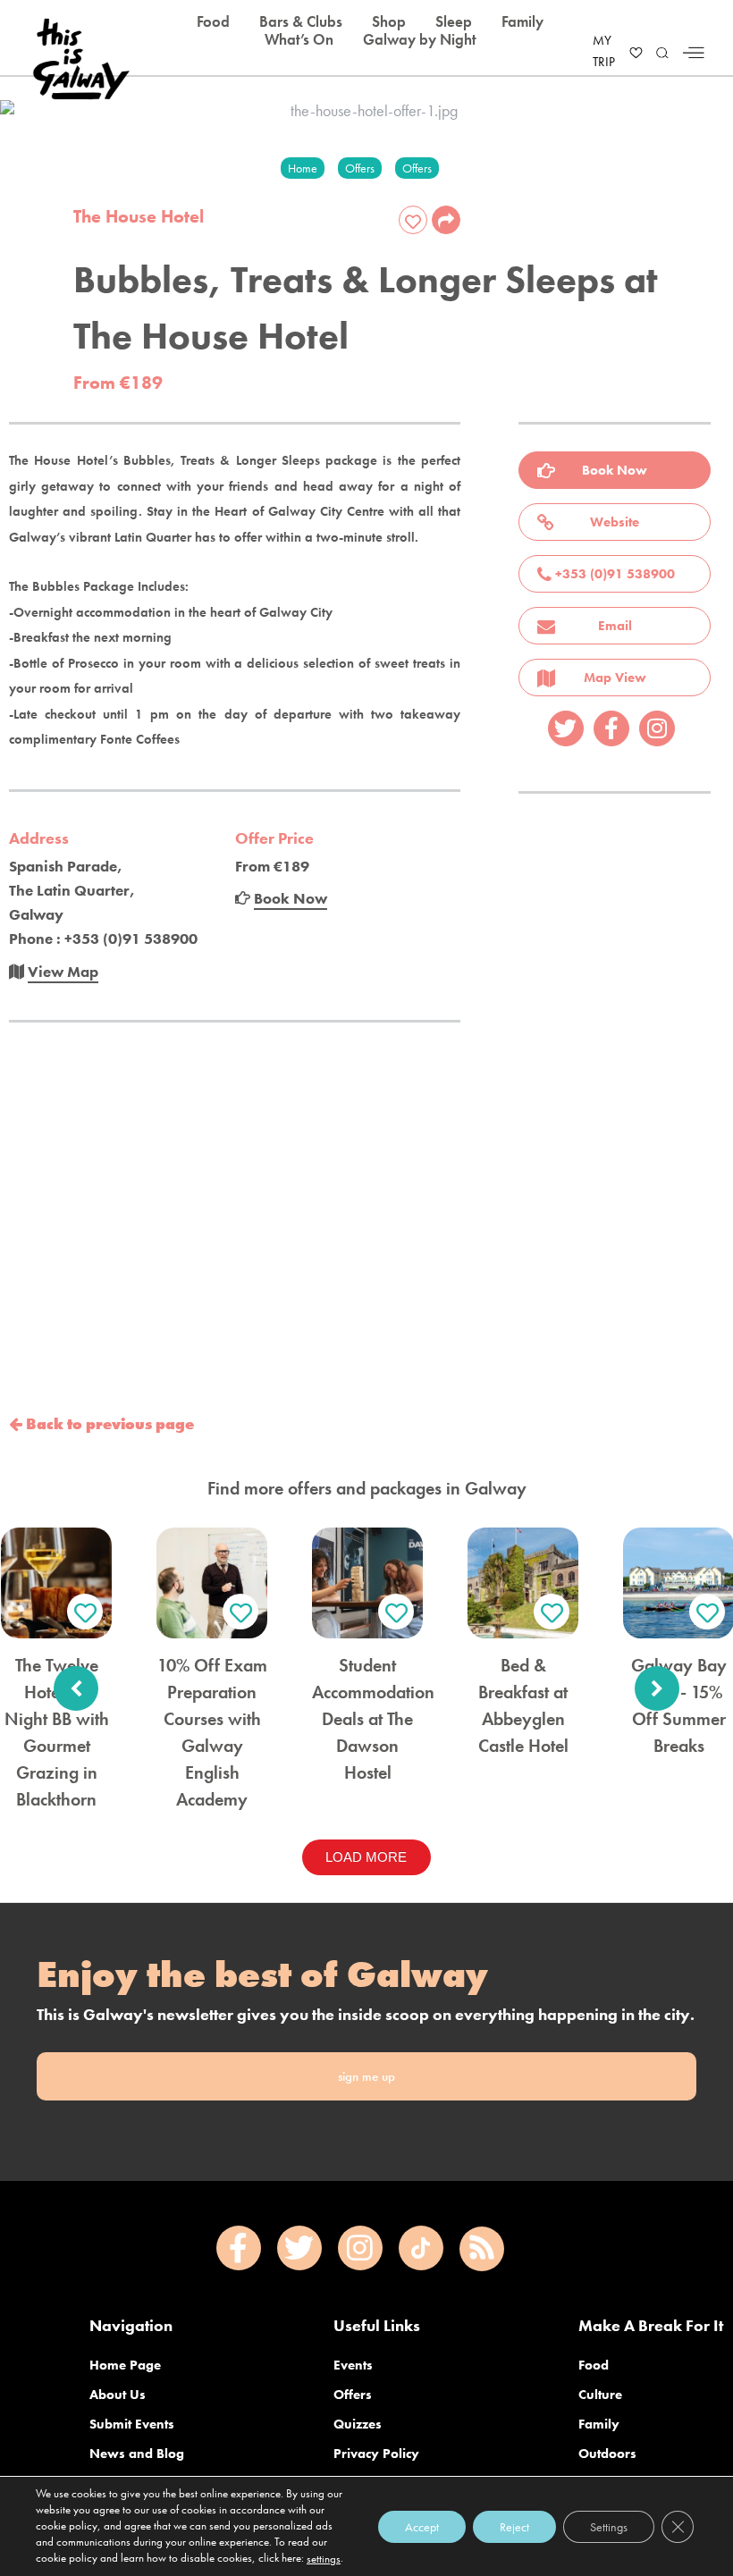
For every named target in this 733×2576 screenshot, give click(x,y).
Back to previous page (108, 1424)
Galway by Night (420, 39)
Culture (600, 2395)
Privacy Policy (376, 2454)
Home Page (125, 2365)
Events (353, 2365)
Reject (514, 2526)
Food (594, 2365)
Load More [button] (366, 1857)
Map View (615, 678)
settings (324, 2559)
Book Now (615, 470)
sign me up (366, 2076)
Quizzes (358, 2424)
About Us (118, 2395)
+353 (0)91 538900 (615, 574)
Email (615, 626)
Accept (422, 2526)
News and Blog (137, 2454)
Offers (353, 2395)
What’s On (299, 39)
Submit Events (132, 2424)
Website (615, 522)
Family (599, 2424)
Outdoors (607, 2454)
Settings (609, 2526)
